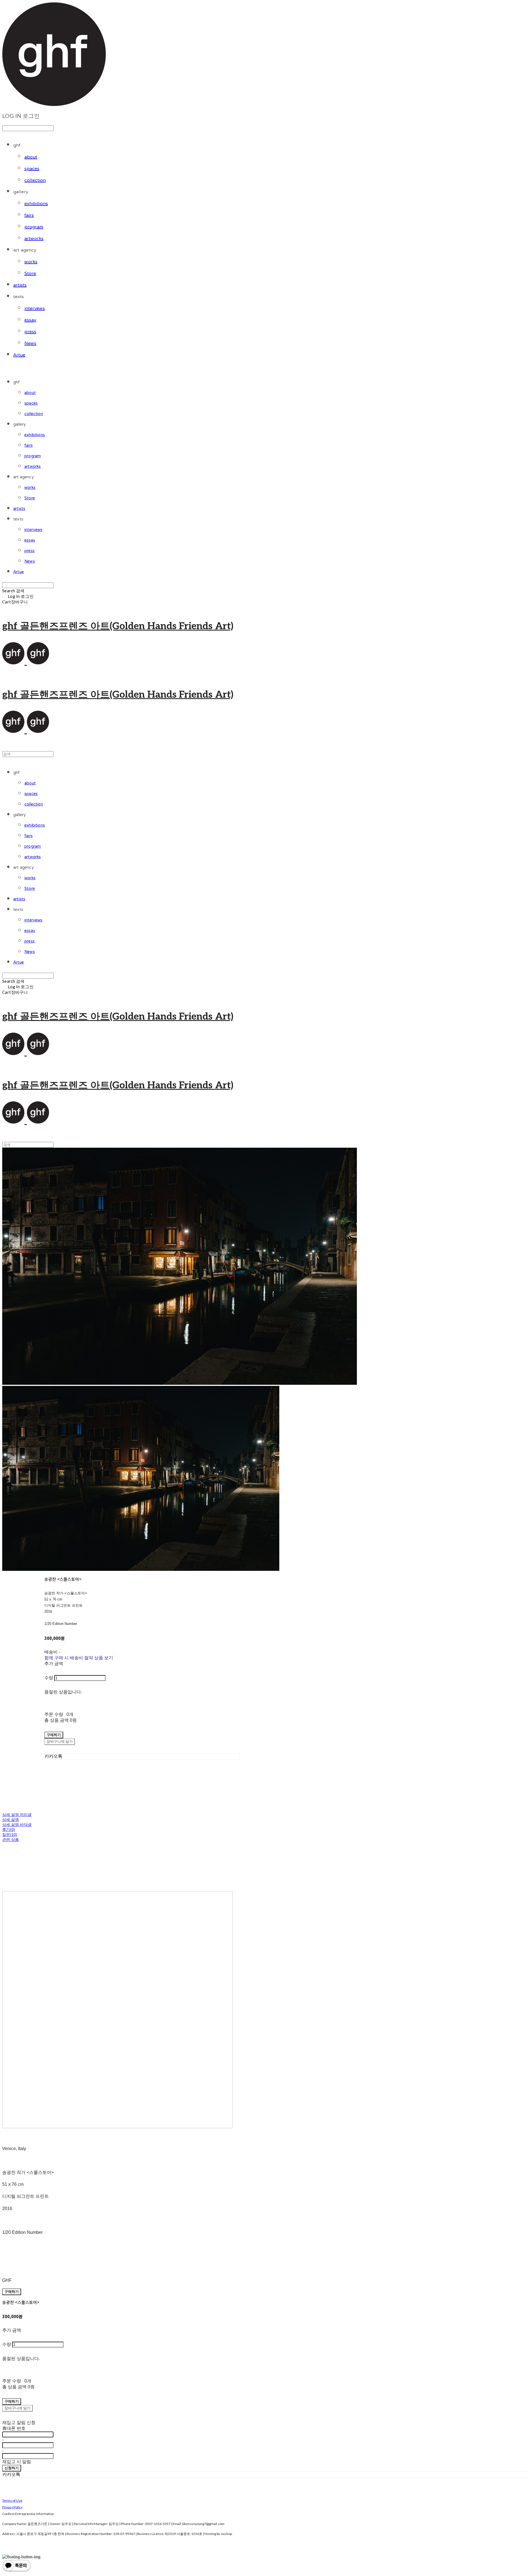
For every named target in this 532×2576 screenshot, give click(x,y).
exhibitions (36, 204)
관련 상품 (11, 1840)
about (31, 157)
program (34, 227)
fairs (29, 215)
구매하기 (12, 2292)
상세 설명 (11, 1820)
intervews (35, 309)
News (30, 344)
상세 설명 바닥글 (17, 1825)
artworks (34, 239)
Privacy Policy (12, 2507)
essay (30, 320)
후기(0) (9, 1830)
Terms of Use (12, 2500)
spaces (32, 169)
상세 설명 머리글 (17, 1815)
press (30, 332)
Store (30, 274)
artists (20, 285)
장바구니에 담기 (17, 2408)
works (31, 262)
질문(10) (10, 1835)
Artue (19, 355)
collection (35, 181)
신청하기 (12, 2468)
